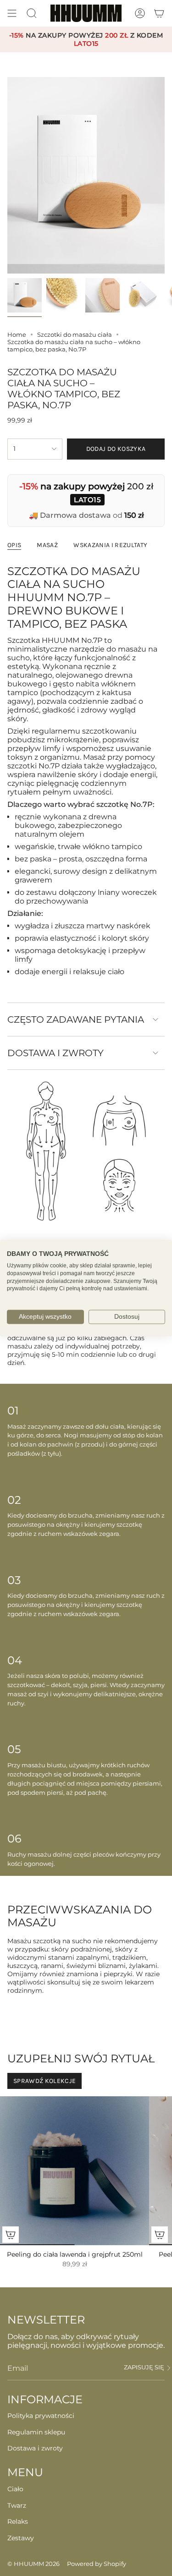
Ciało (15, 2489)
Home (17, 334)
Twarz (17, 2505)
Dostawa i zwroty (55, 1053)
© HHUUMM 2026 (33, 2564)
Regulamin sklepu (36, 2432)
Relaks (18, 2521)
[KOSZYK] (159, 13)
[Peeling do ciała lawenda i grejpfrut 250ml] (75, 2171)
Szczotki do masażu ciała (75, 334)
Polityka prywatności (41, 2416)
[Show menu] (12, 13)
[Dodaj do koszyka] (11, 2235)
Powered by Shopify (97, 2564)
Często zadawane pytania (76, 1019)
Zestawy (21, 2538)
